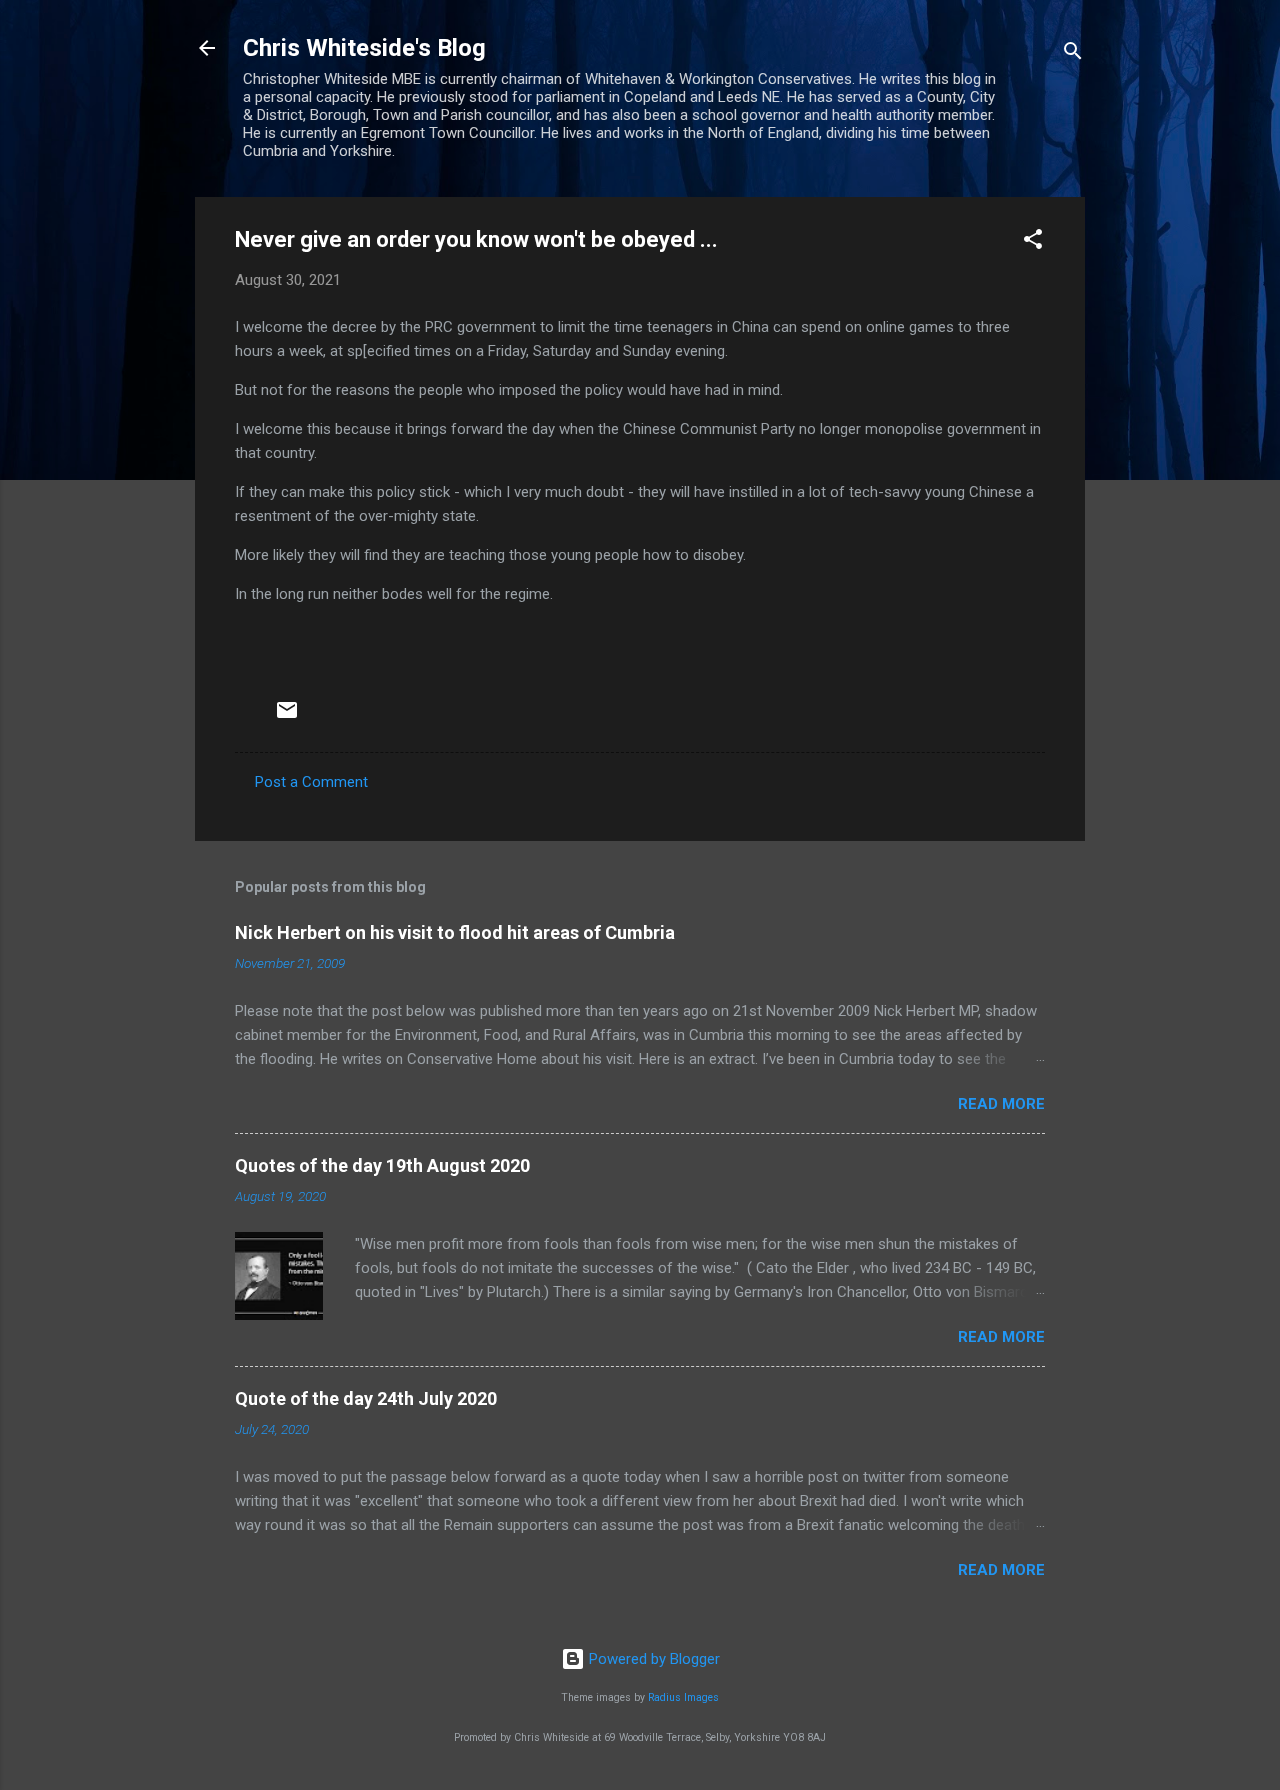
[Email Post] (287, 717)
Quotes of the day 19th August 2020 (382, 1165)
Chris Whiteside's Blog (364, 48)
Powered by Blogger (652, 1659)
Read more (1001, 1104)
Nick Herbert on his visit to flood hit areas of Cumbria (455, 932)
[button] (1033, 242)
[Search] (1073, 54)
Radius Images (683, 1697)
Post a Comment (311, 782)
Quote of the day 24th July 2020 (366, 1398)
